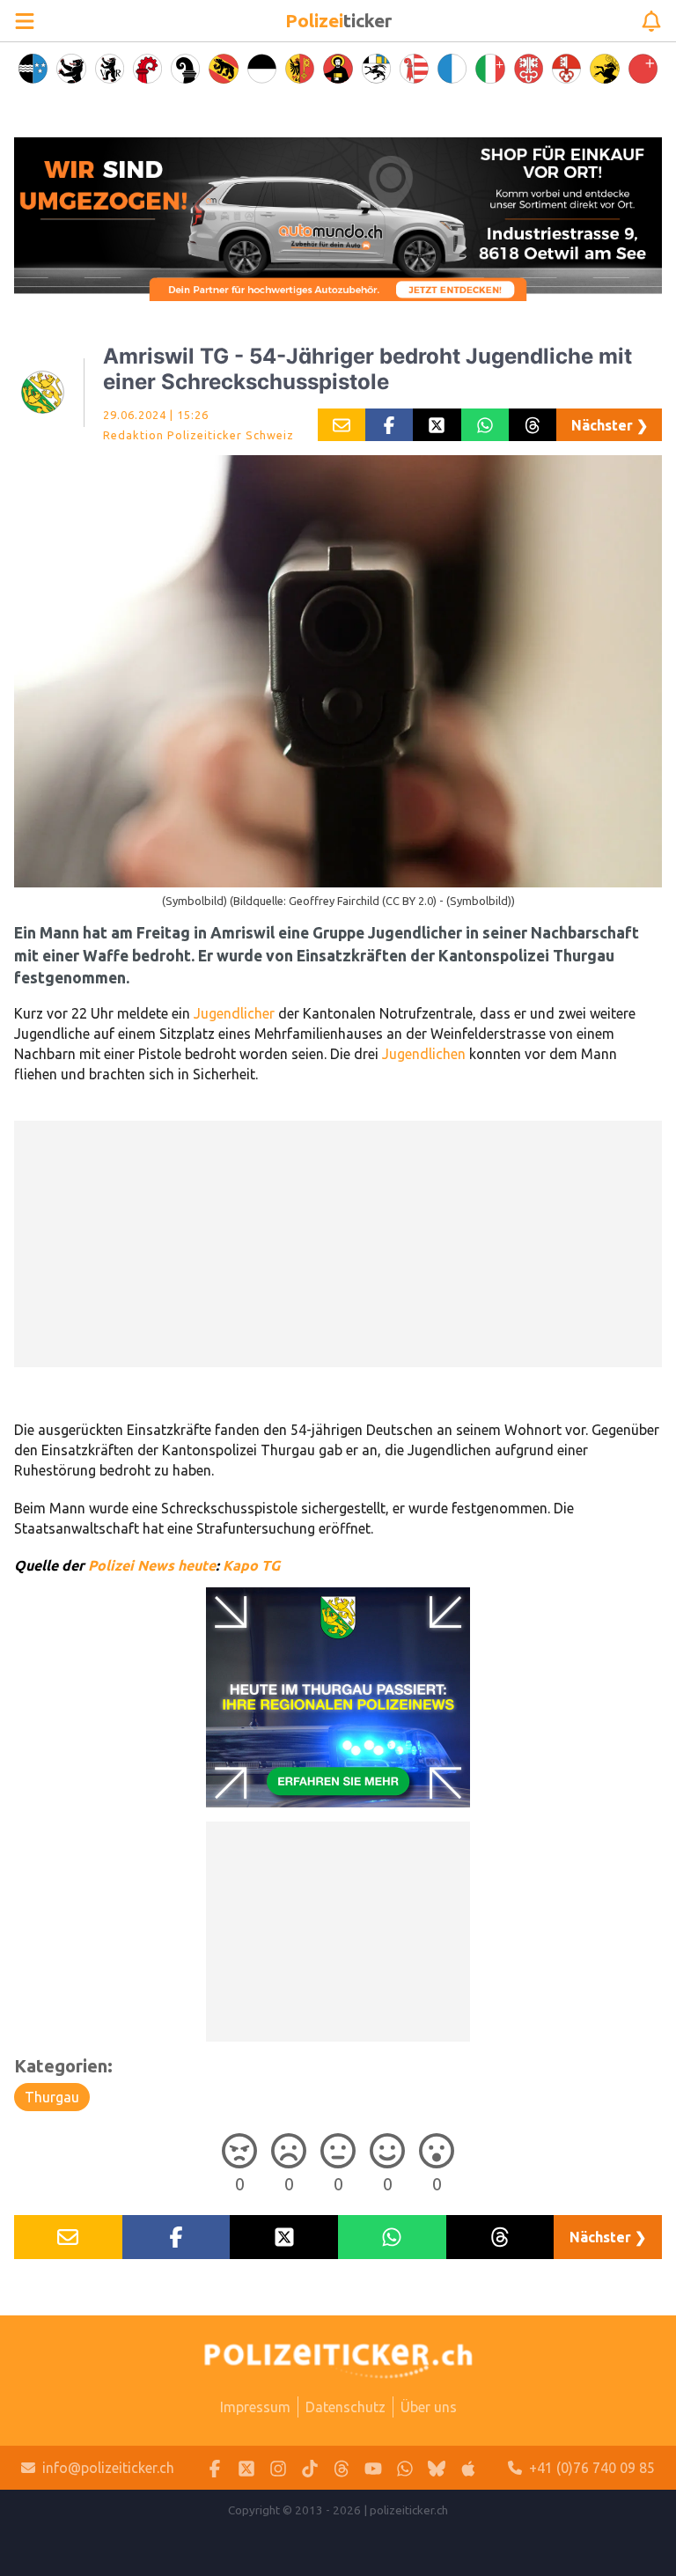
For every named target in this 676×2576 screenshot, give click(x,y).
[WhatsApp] (405, 2468)
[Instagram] (278, 2468)
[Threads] (342, 2468)
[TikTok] (310, 2468)
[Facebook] (215, 2468)
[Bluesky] (437, 2468)
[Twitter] (246, 2468)
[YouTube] (373, 2468)
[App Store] (468, 2468)
